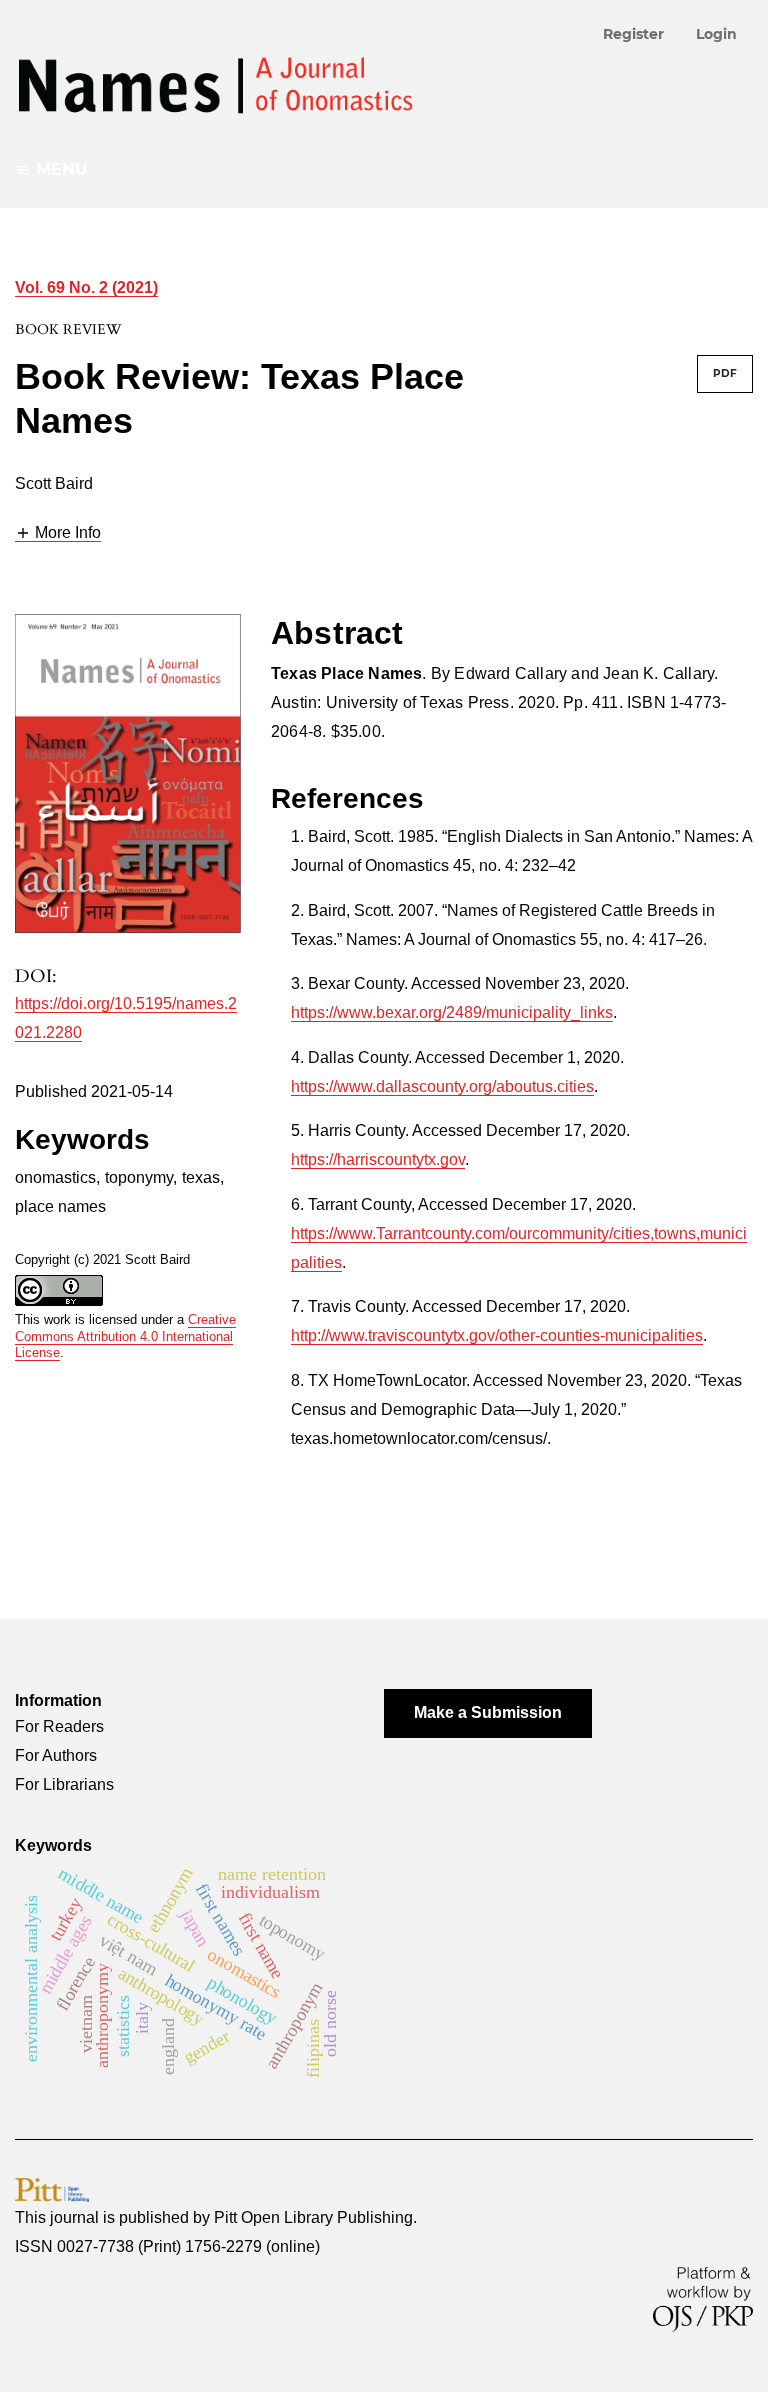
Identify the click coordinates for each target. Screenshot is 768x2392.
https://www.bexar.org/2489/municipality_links (452, 1012)
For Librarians (64, 1784)
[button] (58, 533)
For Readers (59, 1726)
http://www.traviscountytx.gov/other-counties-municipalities (497, 1335)
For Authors (56, 1755)
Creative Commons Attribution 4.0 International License (125, 1336)
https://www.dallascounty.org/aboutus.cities (442, 1086)
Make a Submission (488, 1712)
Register (633, 34)
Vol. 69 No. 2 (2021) (86, 287)
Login (716, 34)
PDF (725, 373)
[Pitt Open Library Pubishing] (52, 2188)
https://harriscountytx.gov (378, 1159)
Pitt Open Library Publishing (313, 2217)
